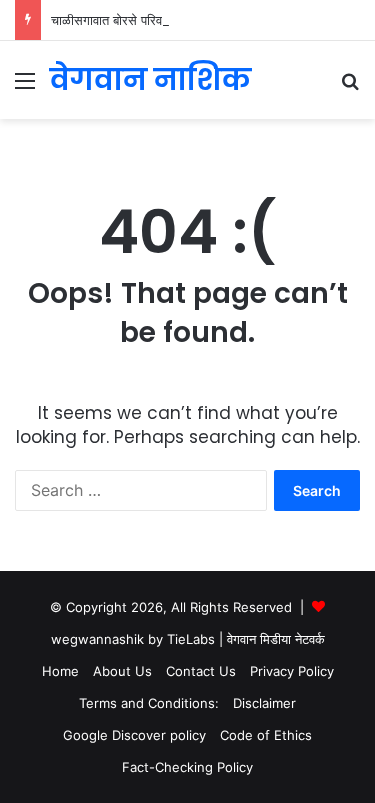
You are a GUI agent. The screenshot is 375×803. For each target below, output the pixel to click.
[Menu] (25, 87)
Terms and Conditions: (149, 703)
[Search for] (350, 87)
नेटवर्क (310, 639)
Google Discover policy (134, 735)
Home (60, 671)
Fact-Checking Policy (187, 767)
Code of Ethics (266, 735)
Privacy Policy (292, 671)
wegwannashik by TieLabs (133, 639)
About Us (122, 671)
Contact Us (201, 671)
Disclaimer (264, 703)
